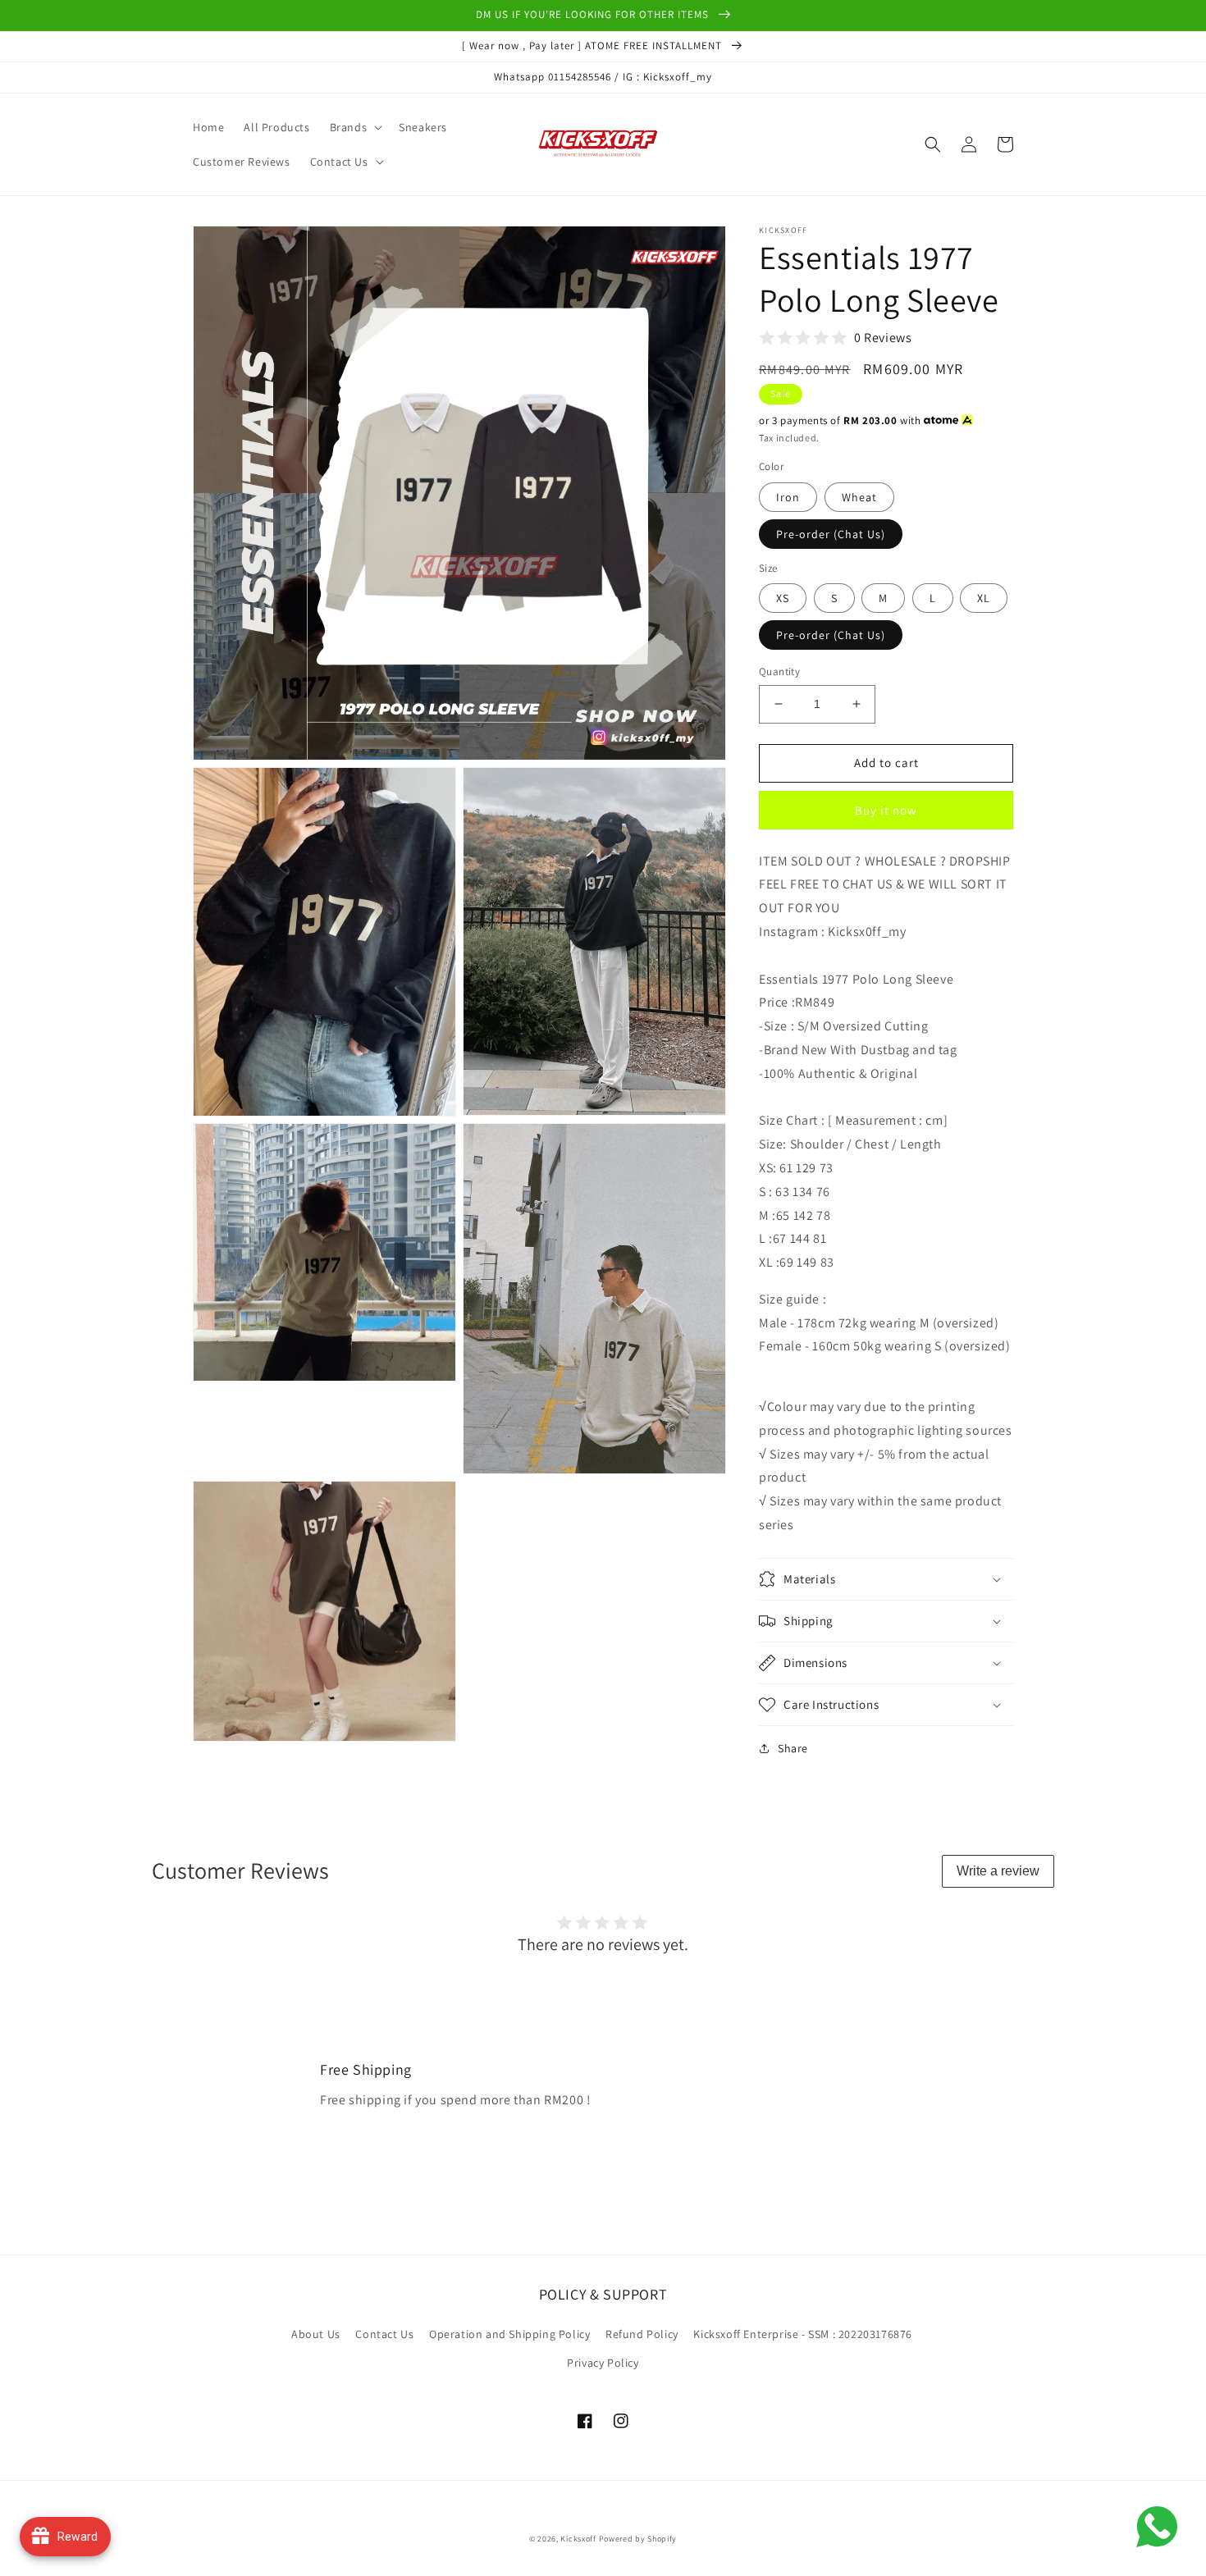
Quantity (779, 671)
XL (984, 598)
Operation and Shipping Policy (509, 2334)
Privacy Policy (603, 2363)
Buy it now (886, 810)
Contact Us (384, 2334)
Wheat (859, 497)
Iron (788, 497)
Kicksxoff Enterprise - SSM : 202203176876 (803, 2334)
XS (783, 598)
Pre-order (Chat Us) (831, 534)
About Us (316, 2334)
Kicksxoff (578, 2539)
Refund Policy (642, 2334)
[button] (355, 127)
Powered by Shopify (638, 2539)
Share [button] (793, 1748)
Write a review (998, 1871)
